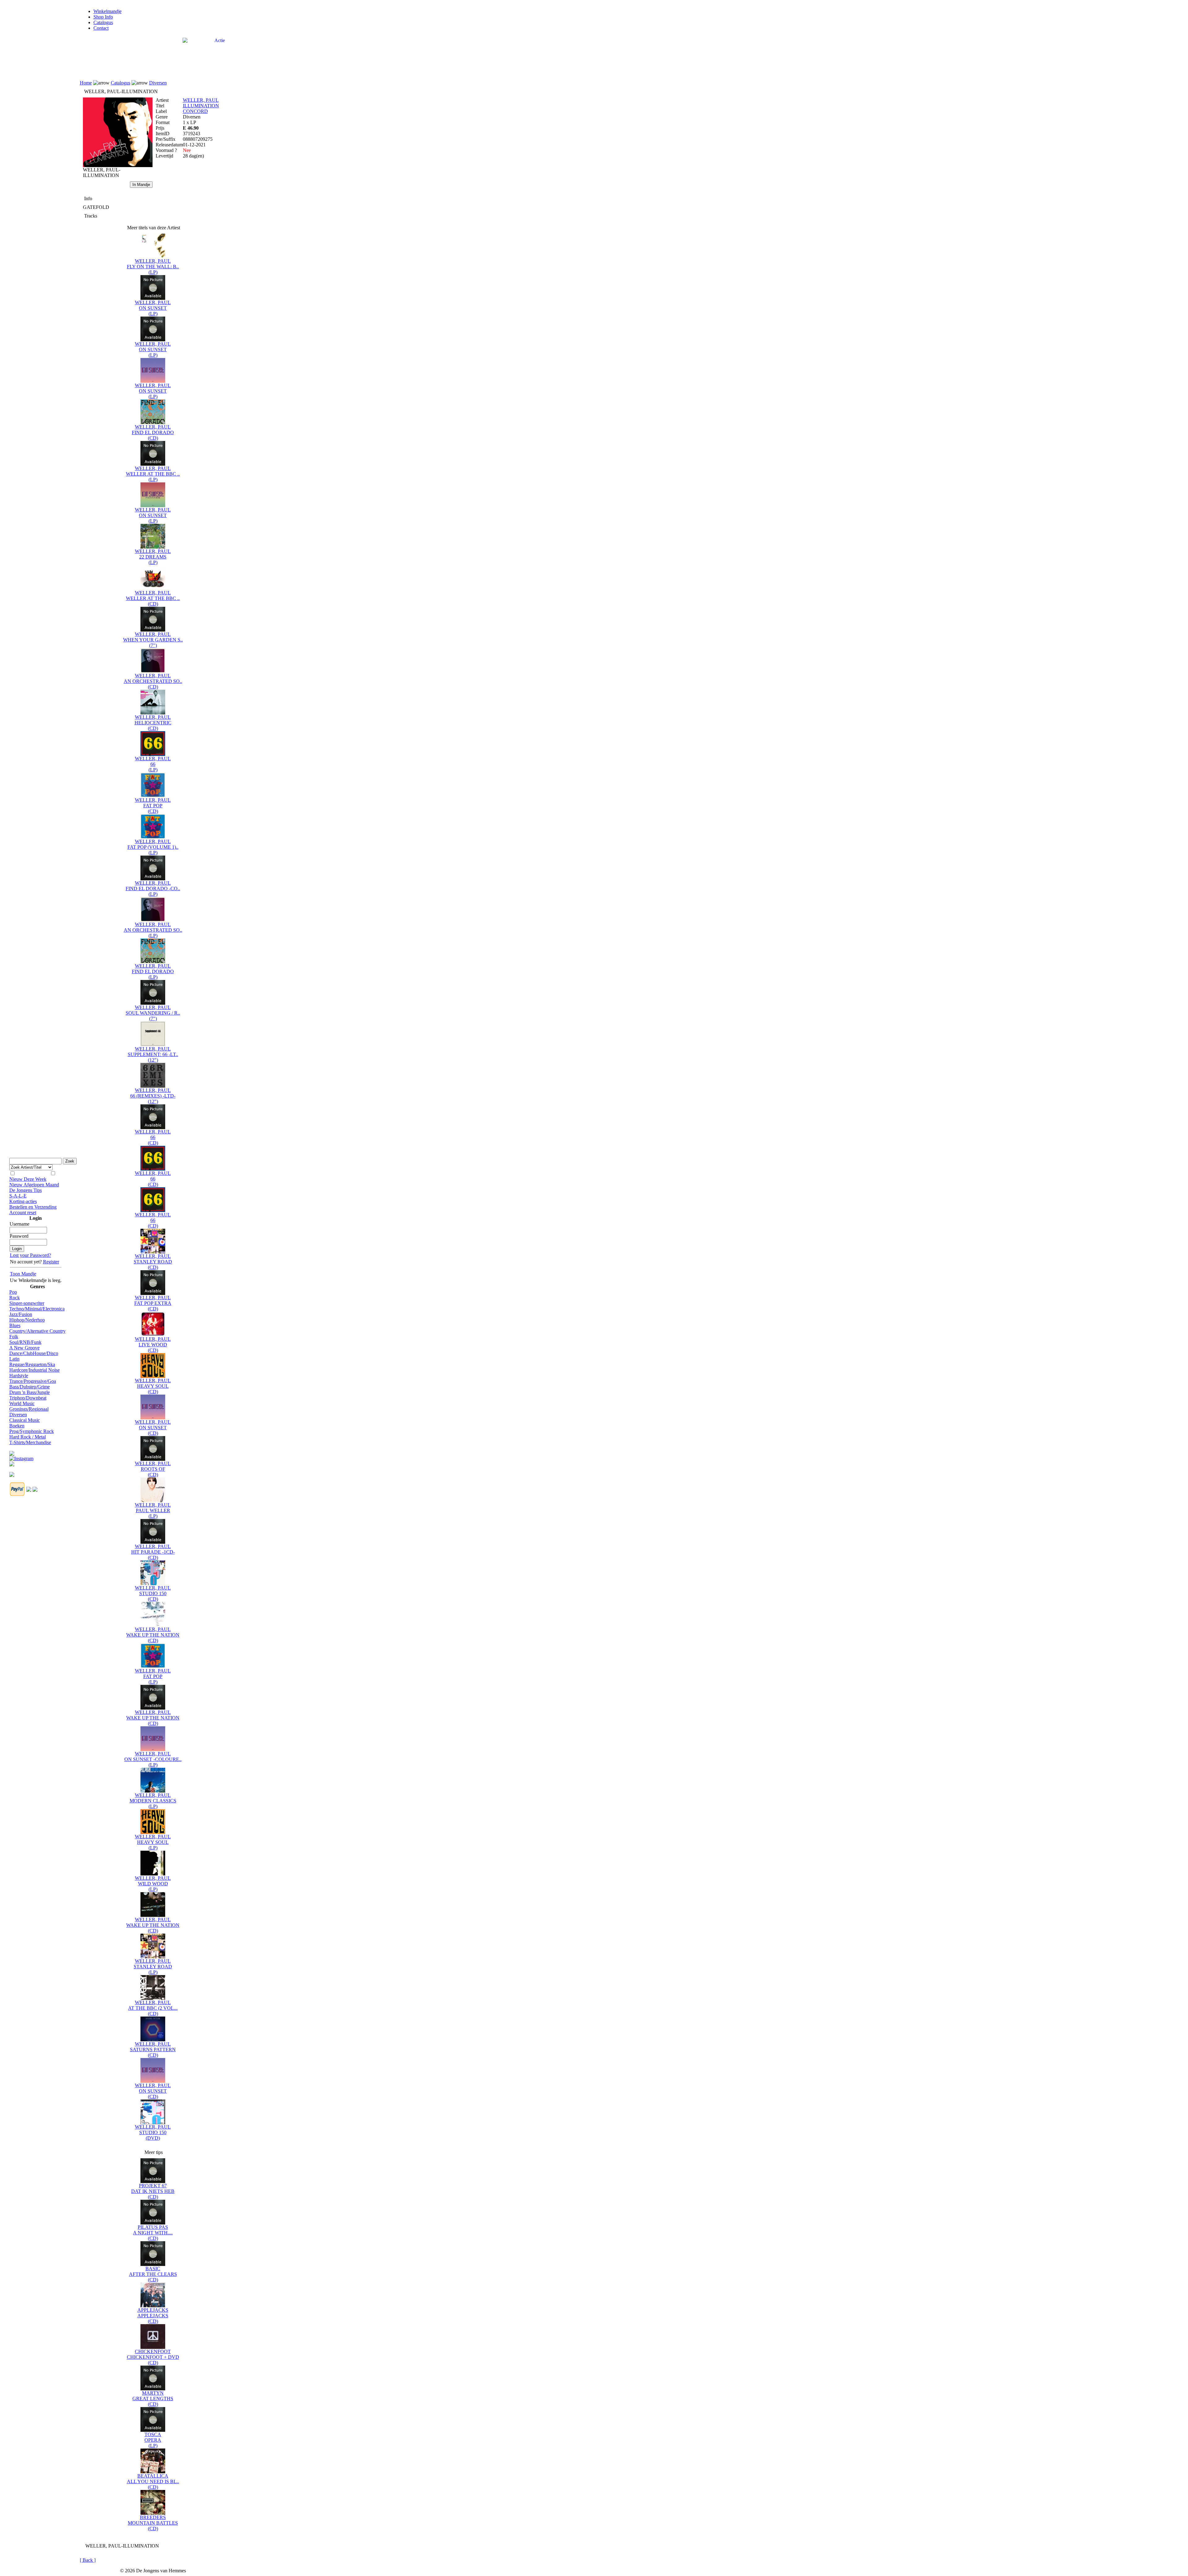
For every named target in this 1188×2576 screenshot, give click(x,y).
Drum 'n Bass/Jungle (30, 1392)
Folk (14, 1337)
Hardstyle (19, 1376)
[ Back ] (88, 2560)
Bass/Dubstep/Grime (30, 1387)
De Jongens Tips (26, 1190)
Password (19, 1236)
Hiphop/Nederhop (27, 1320)
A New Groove (24, 1348)
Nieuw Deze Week (28, 1179)
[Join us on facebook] (12, 1452)
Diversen (18, 1415)
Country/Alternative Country (37, 1331)
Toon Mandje (23, 1274)
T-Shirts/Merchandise (30, 1442)
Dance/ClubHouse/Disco (34, 1353)
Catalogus (103, 22)
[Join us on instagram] (21, 1457)
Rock (15, 1298)
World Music (22, 1403)
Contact (101, 28)
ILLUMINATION (201, 106)
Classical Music (25, 1420)
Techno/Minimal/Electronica (37, 1309)
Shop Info (103, 17)
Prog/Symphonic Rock (32, 1431)
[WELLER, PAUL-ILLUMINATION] (118, 165)
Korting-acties (23, 1201)
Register (51, 1262)
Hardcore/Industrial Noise (34, 1370)
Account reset (23, 1212)
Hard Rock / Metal (28, 1437)
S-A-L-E (18, 1196)
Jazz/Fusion (21, 1314)
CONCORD (195, 111)
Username (19, 1224)
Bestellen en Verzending (33, 1207)
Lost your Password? (30, 1255)
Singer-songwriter (27, 1303)
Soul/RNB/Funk (25, 1342)
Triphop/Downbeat (28, 1398)
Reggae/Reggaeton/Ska (32, 1364)
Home (86, 83)
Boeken (17, 1426)
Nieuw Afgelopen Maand (34, 1185)
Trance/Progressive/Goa (33, 1381)
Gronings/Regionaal (29, 1409)
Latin (14, 1359)
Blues (15, 1325)
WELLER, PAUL (201, 100)
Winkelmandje (108, 11)
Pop (13, 1292)
